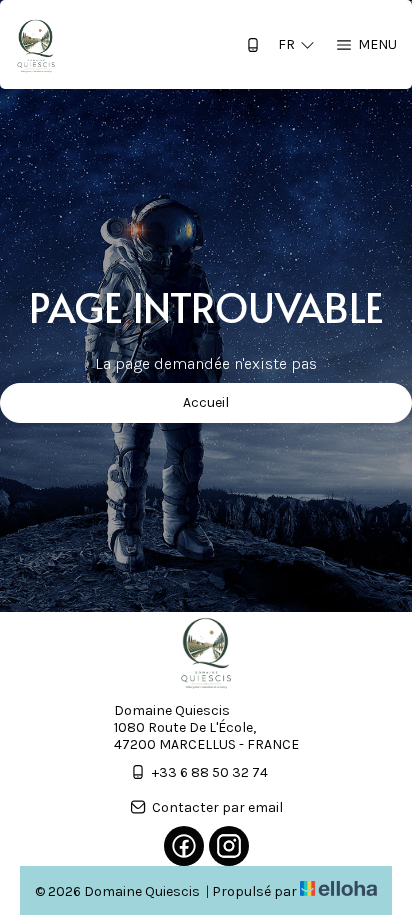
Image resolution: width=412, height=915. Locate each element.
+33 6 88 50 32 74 (210, 772)
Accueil (206, 402)
